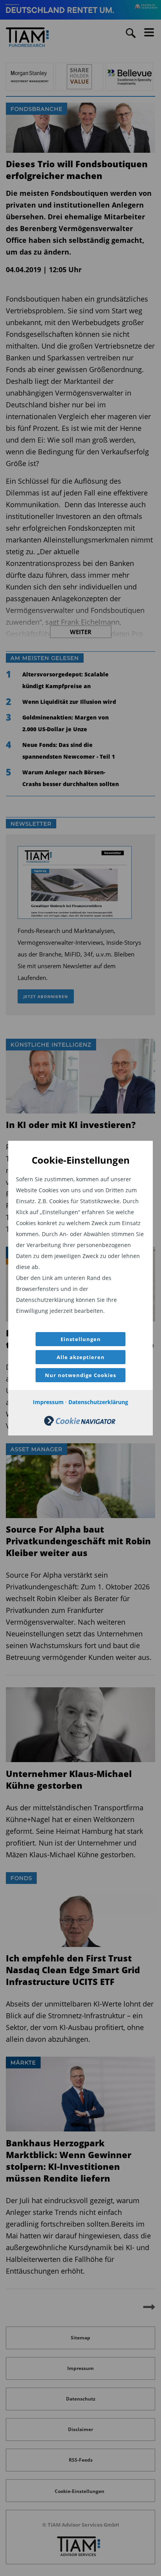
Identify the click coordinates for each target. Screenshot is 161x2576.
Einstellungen (81, 1339)
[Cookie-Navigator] (80, 1424)
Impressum (48, 1402)
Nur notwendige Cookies (80, 1375)
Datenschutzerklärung (98, 1402)
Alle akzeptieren (81, 1357)
